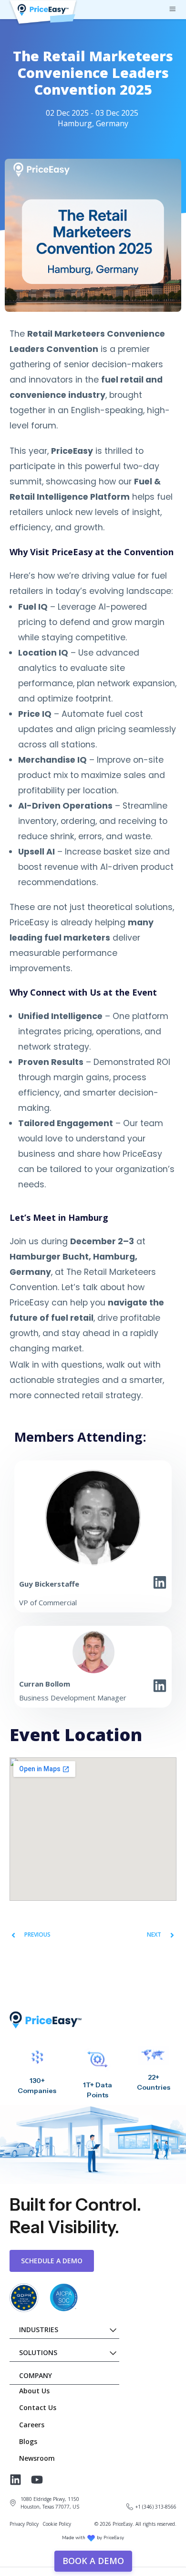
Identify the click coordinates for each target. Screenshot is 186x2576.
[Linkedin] (15, 2480)
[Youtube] (37, 2480)
